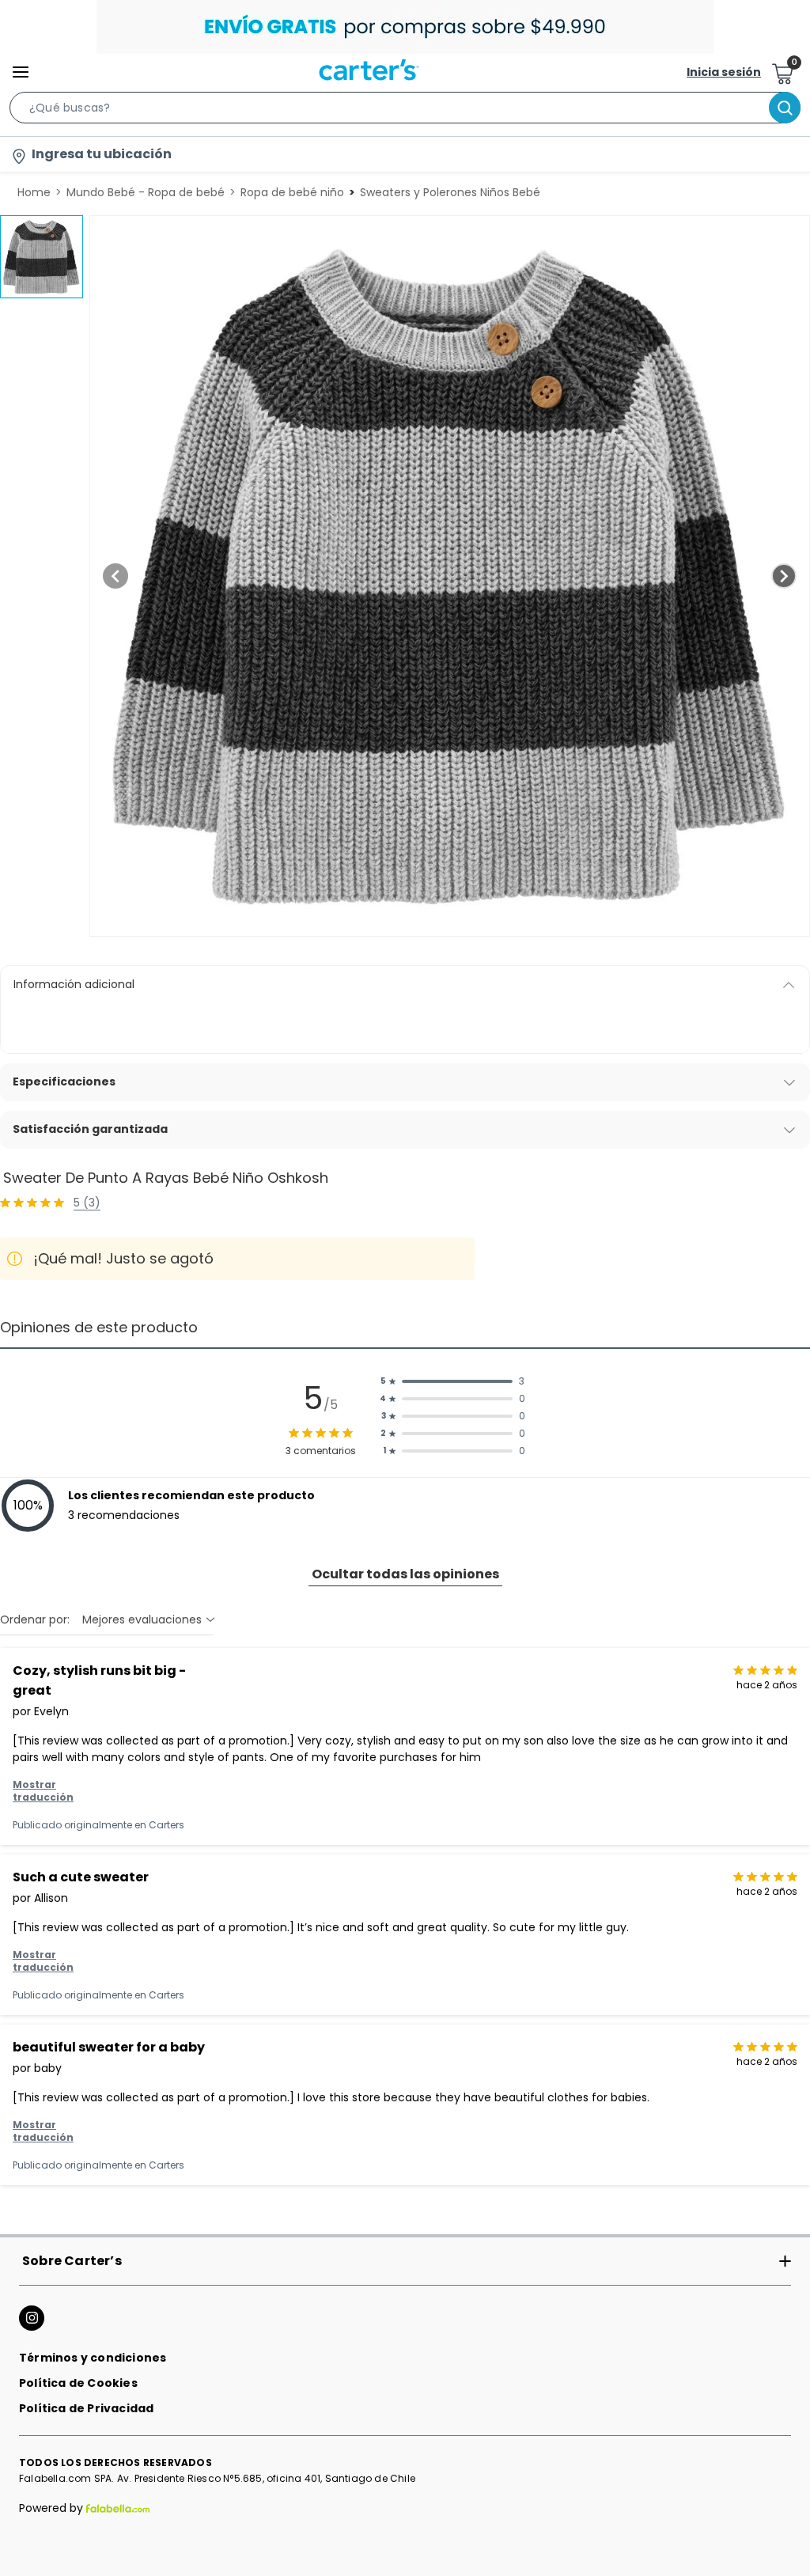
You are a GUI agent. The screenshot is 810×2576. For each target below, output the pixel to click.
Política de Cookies (78, 2383)
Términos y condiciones (93, 2358)
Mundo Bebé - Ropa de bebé (146, 192)
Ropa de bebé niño (292, 192)
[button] (405, 111)
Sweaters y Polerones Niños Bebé (450, 192)
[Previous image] (115, 576)
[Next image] (784, 576)
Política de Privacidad (86, 2408)
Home (34, 192)
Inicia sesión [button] (724, 72)
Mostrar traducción (43, 1791)
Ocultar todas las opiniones (405, 1574)
